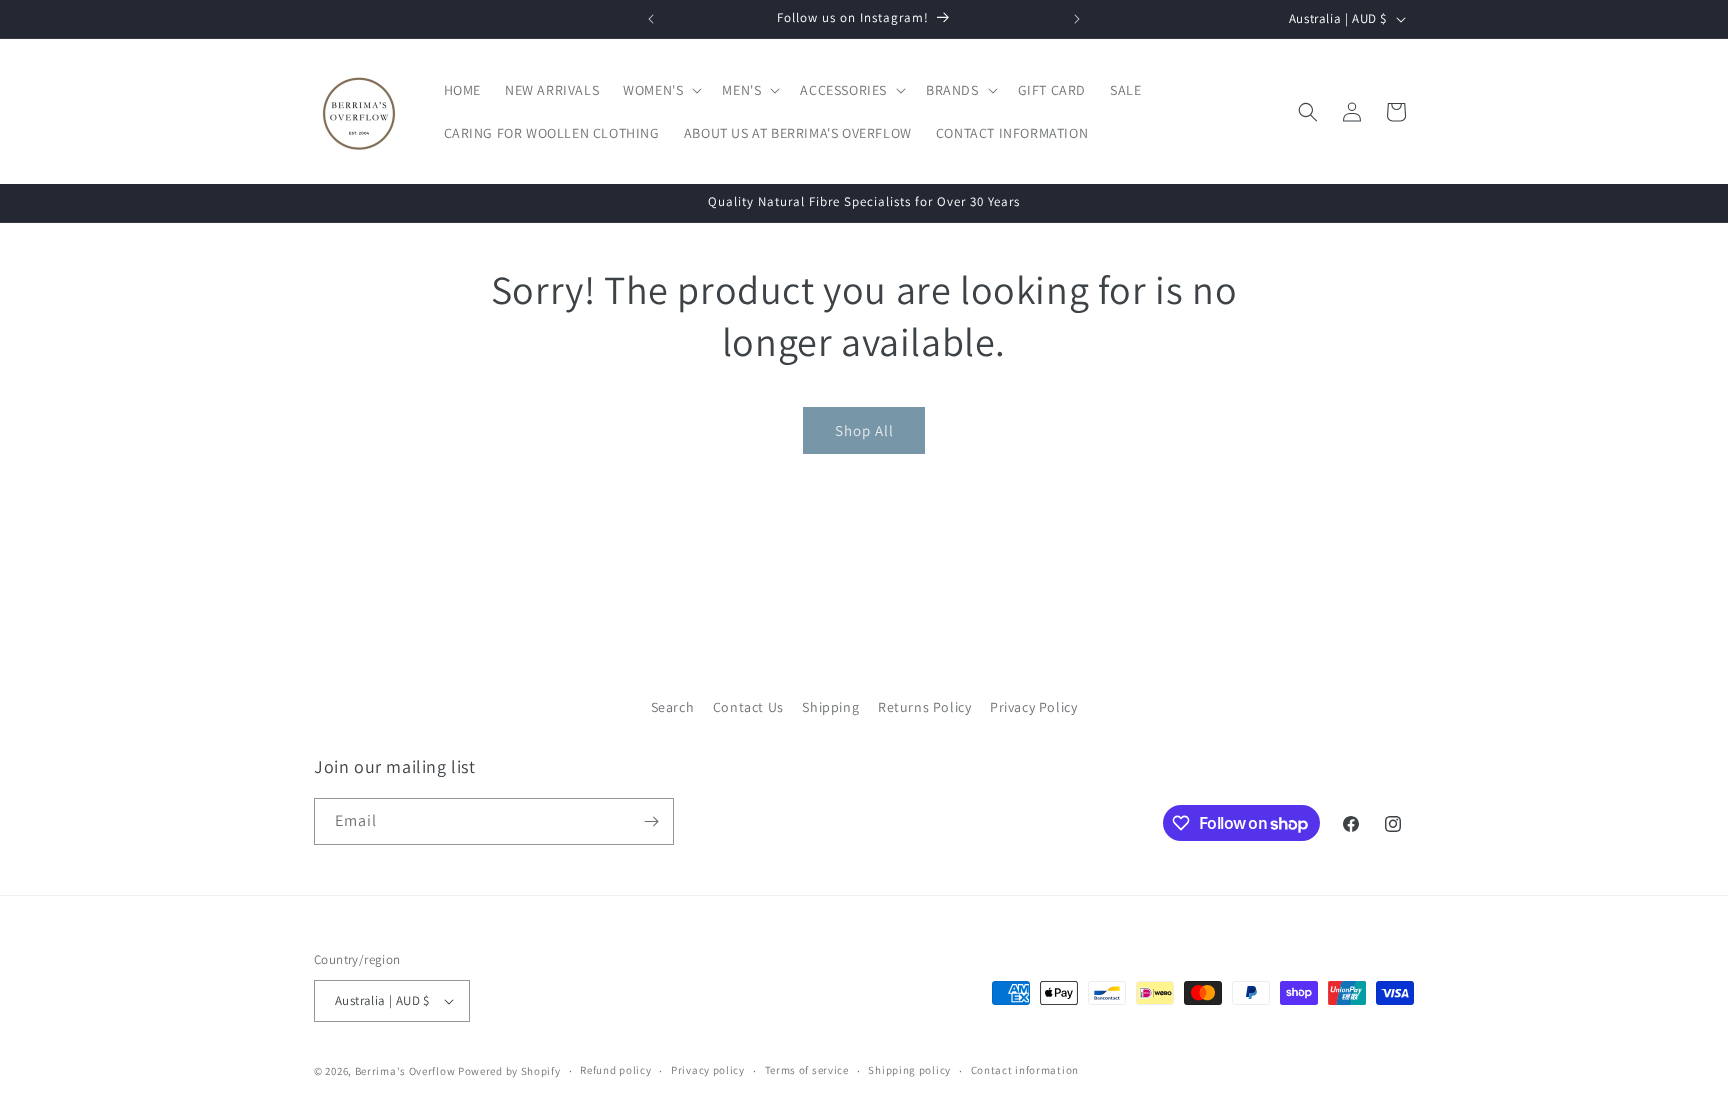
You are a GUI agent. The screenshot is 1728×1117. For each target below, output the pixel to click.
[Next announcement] (1077, 19)
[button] (660, 90)
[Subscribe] (651, 821)
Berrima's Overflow (405, 1071)
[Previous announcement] (651, 19)
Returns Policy (924, 707)
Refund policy (615, 1070)
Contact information (1025, 1070)
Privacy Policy (1033, 707)
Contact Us (748, 707)
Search (673, 707)
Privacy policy (708, 1070)
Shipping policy (909, 1070)
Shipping (830, 707)
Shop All (864, 430)
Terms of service (807, 1070)
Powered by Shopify (509, 1071)
